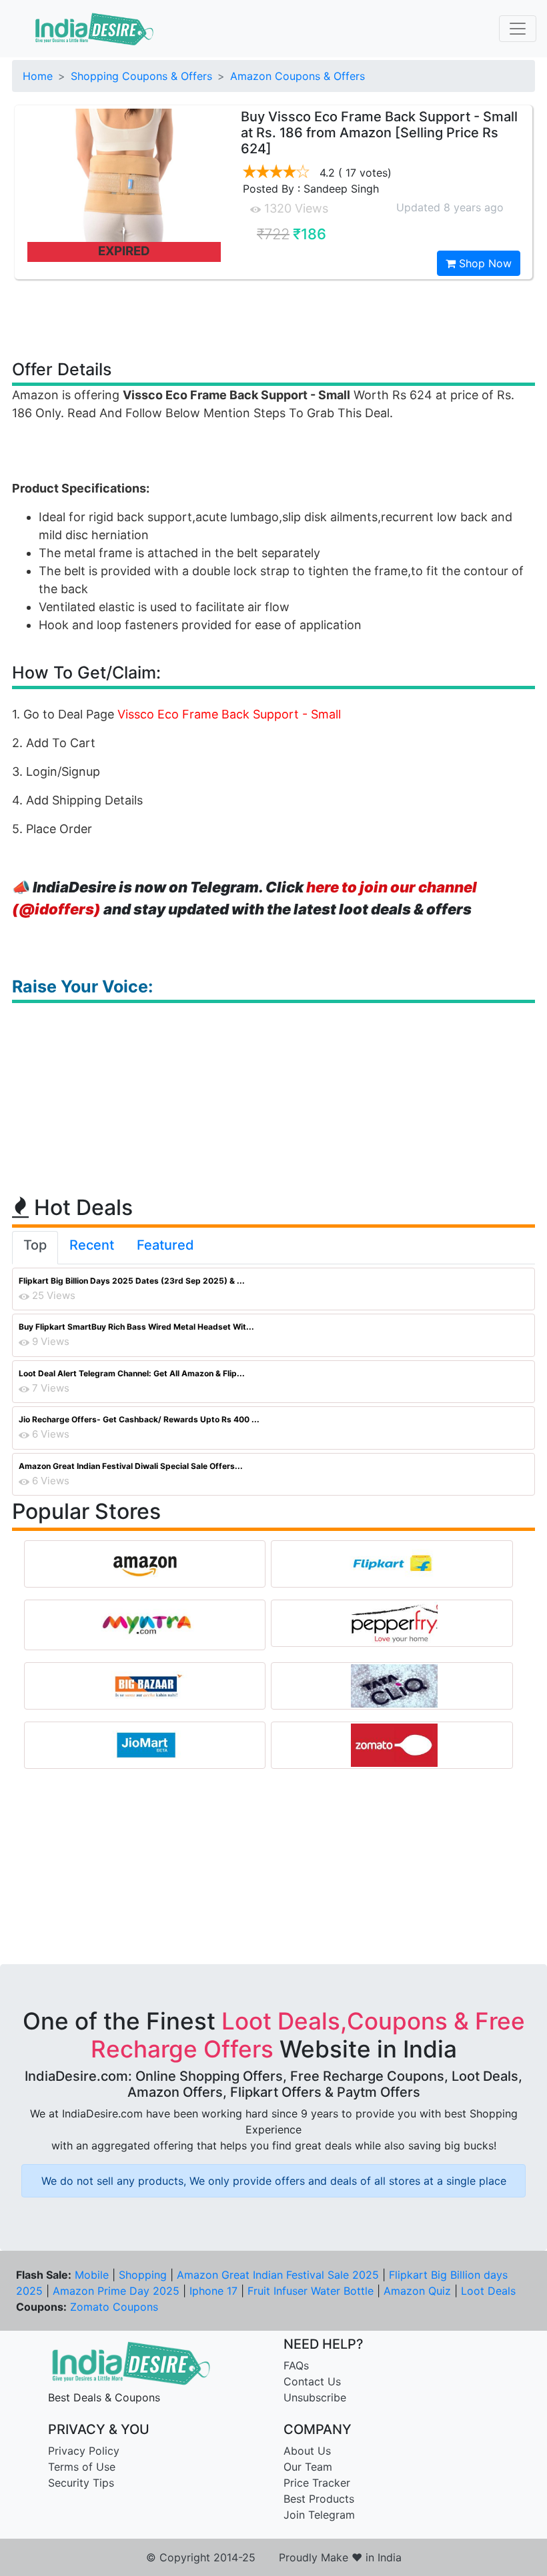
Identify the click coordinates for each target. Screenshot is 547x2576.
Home (38, 76)
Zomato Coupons (114, 2307)
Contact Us (312, 2381)
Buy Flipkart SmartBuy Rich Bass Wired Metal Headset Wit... (136, 1327)
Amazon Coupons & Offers (298, 76)
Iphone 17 (213, 2291)
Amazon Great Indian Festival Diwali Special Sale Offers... (131, 1466)
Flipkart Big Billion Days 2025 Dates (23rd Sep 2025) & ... (132, 1281)
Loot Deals (488, 2291)
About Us (307, 2451)
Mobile (92, 2275)
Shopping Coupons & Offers (141, 76)
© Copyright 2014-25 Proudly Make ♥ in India (274, 2557)
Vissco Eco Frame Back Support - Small (229, 714)
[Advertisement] (273, 319)
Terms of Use (82, 2467)
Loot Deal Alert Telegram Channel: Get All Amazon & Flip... (132, 1373)
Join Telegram (319, 2515)
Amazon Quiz (417, 2291)
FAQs (296, 2365)
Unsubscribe (315, 2397)
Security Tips (81, 2483)
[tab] (35, 1248)
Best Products (319, 2499)
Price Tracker (317, 2483)
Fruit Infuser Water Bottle (311, 2291)
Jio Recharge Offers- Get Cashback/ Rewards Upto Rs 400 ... (139, 1419)
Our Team (308, 2467)
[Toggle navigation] (518, 29)
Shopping (143, 2275)
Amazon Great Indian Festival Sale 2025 (278, 2275)
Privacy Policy (84, 2451)
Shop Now (484, 263)
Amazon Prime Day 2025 (116, 2291)
